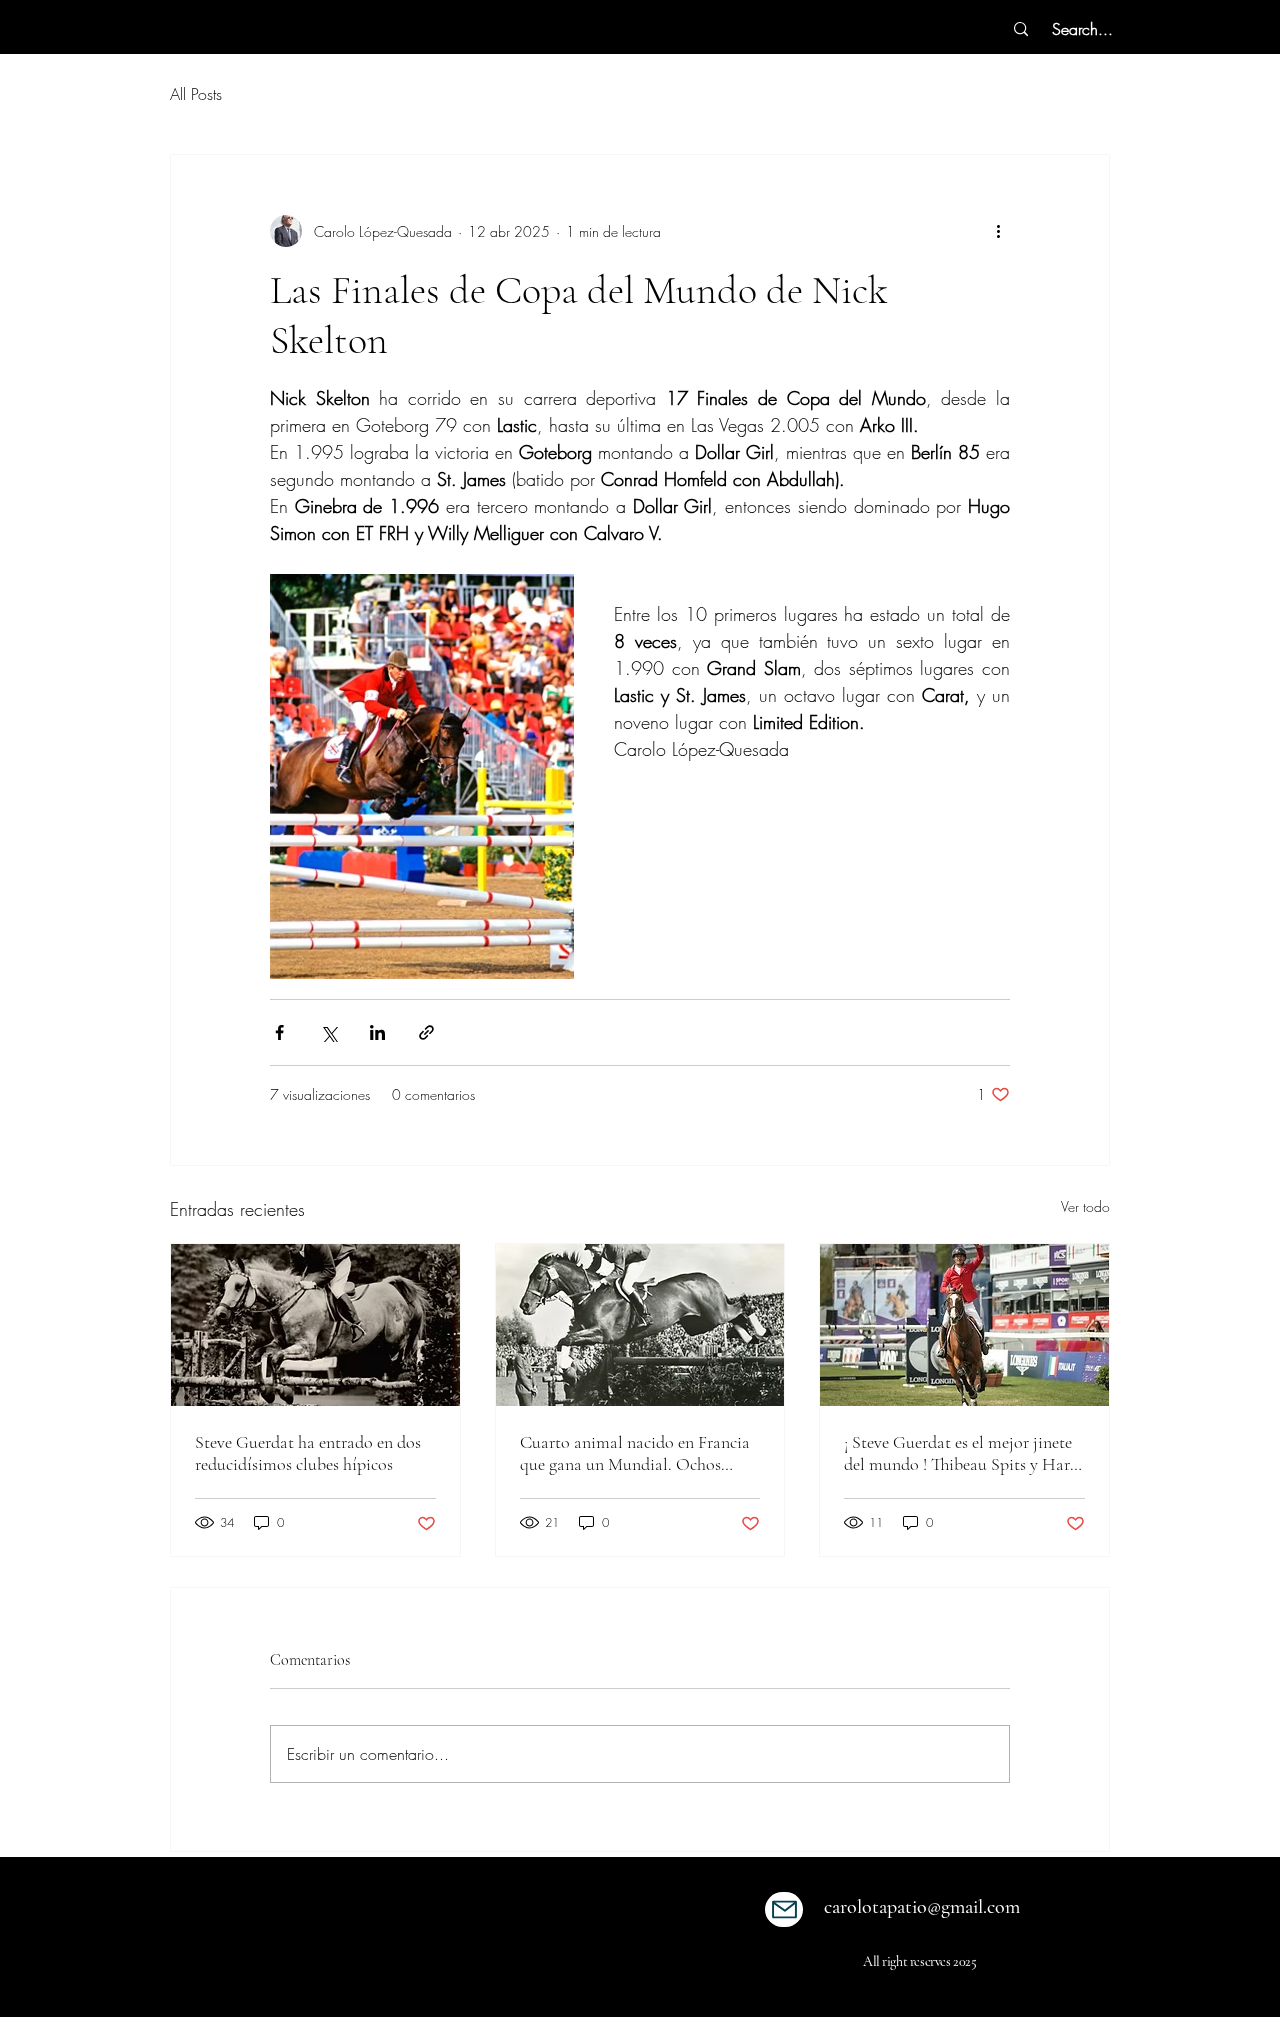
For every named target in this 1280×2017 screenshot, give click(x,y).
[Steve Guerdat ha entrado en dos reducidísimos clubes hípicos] (315, 1325)
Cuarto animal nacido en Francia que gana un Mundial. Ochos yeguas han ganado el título (635, 1453)
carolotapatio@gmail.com (922, 1907)
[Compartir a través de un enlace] (426, 1032)
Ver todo (1085, 1206)
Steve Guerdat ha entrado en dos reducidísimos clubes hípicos (308, 1453)
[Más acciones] (998, 231)
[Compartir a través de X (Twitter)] (328, 1032)
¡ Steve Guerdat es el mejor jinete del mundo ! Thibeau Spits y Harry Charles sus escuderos (964, 1453)
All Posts (196, 94)
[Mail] (784, 1909)
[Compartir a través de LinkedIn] (377, 1032)
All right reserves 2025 (919, 1961)
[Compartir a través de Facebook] (279, 1032)
